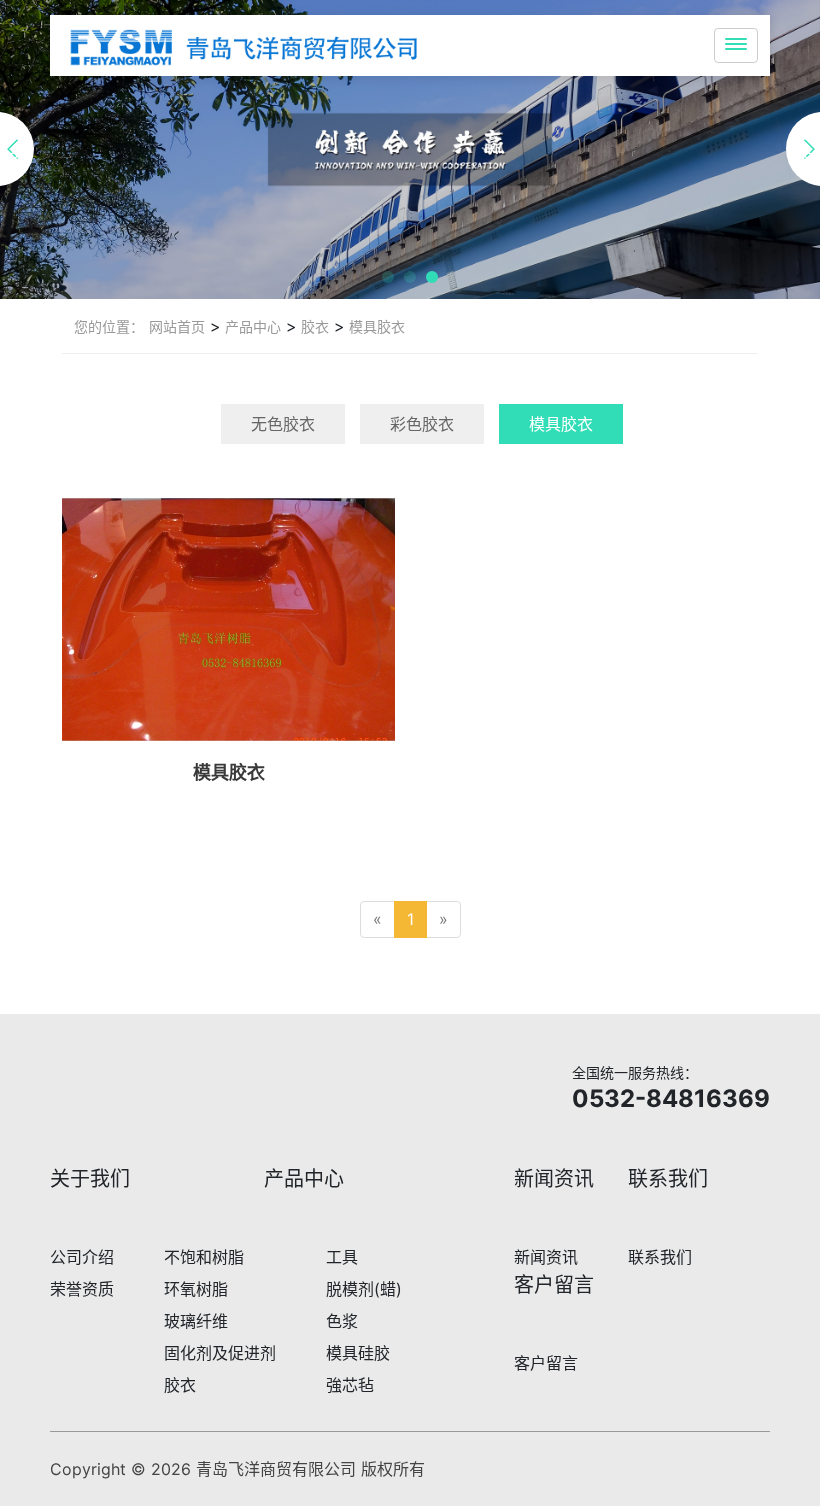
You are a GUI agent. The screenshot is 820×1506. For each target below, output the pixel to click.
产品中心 (251, 326)
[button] (388, 277)
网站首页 (177, 326)
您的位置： (109, 326)
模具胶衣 (375, 326)
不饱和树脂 (204, 1257)
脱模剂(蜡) (364, 1289)
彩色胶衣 (422, 424)
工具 (342, 1257)
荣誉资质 (82, 1289)
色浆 (342, 1321)
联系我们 (660, 1257)
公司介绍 (82, 1257)
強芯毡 (350, 1385)
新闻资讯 (546, 1257)
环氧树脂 (196, 1289)
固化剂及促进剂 (220, 1353)
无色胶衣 (283, 424)
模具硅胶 (358, 1353)
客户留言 (546, 1363)
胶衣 (313, 326)
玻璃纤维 (196, 1321)
